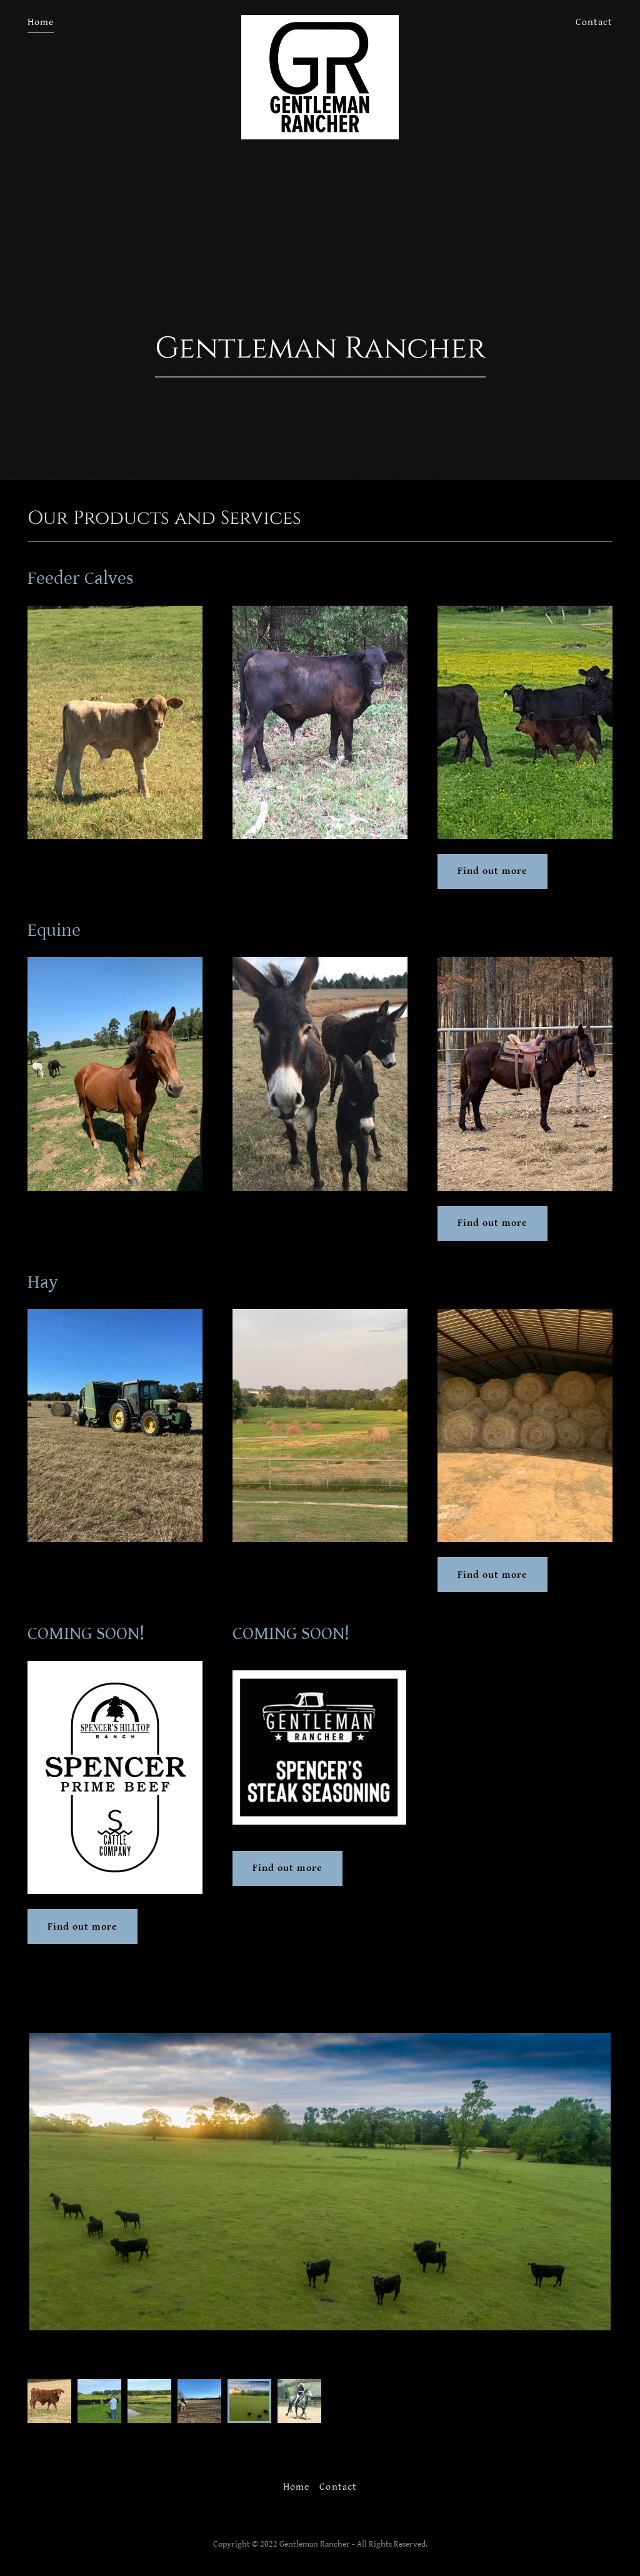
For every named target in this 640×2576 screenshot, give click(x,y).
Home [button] (296, 2487)
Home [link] (41, 22)
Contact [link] (594, 22)
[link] (320, 20)
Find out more (492, 871)
